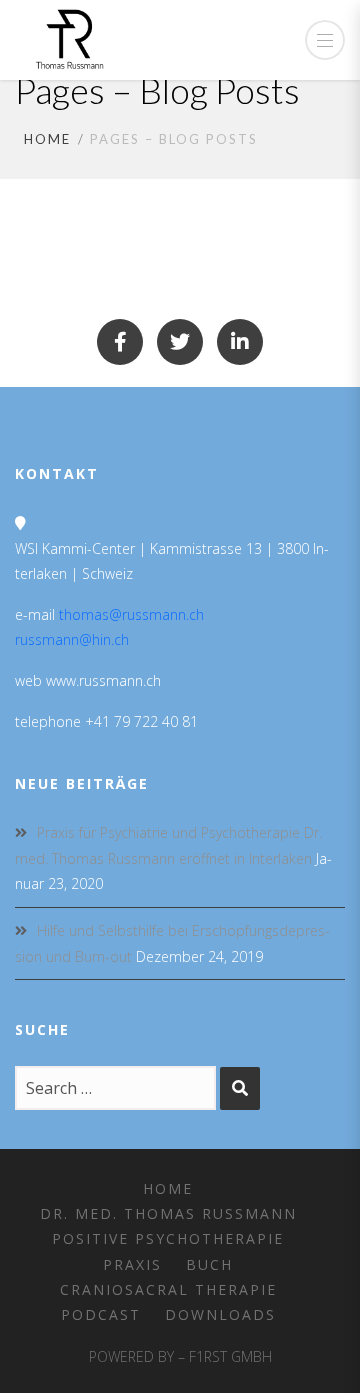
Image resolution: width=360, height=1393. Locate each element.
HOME (168, 1188)
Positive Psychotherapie (168, 1238)
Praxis (132, 1264)
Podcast (101, 1314)
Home (47, 139)
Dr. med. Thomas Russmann (168, 1213)
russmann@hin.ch (72, 639)
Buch (209, 1264)
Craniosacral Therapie (168, 1289)
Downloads (220, 1314)
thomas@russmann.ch (131, 614)
